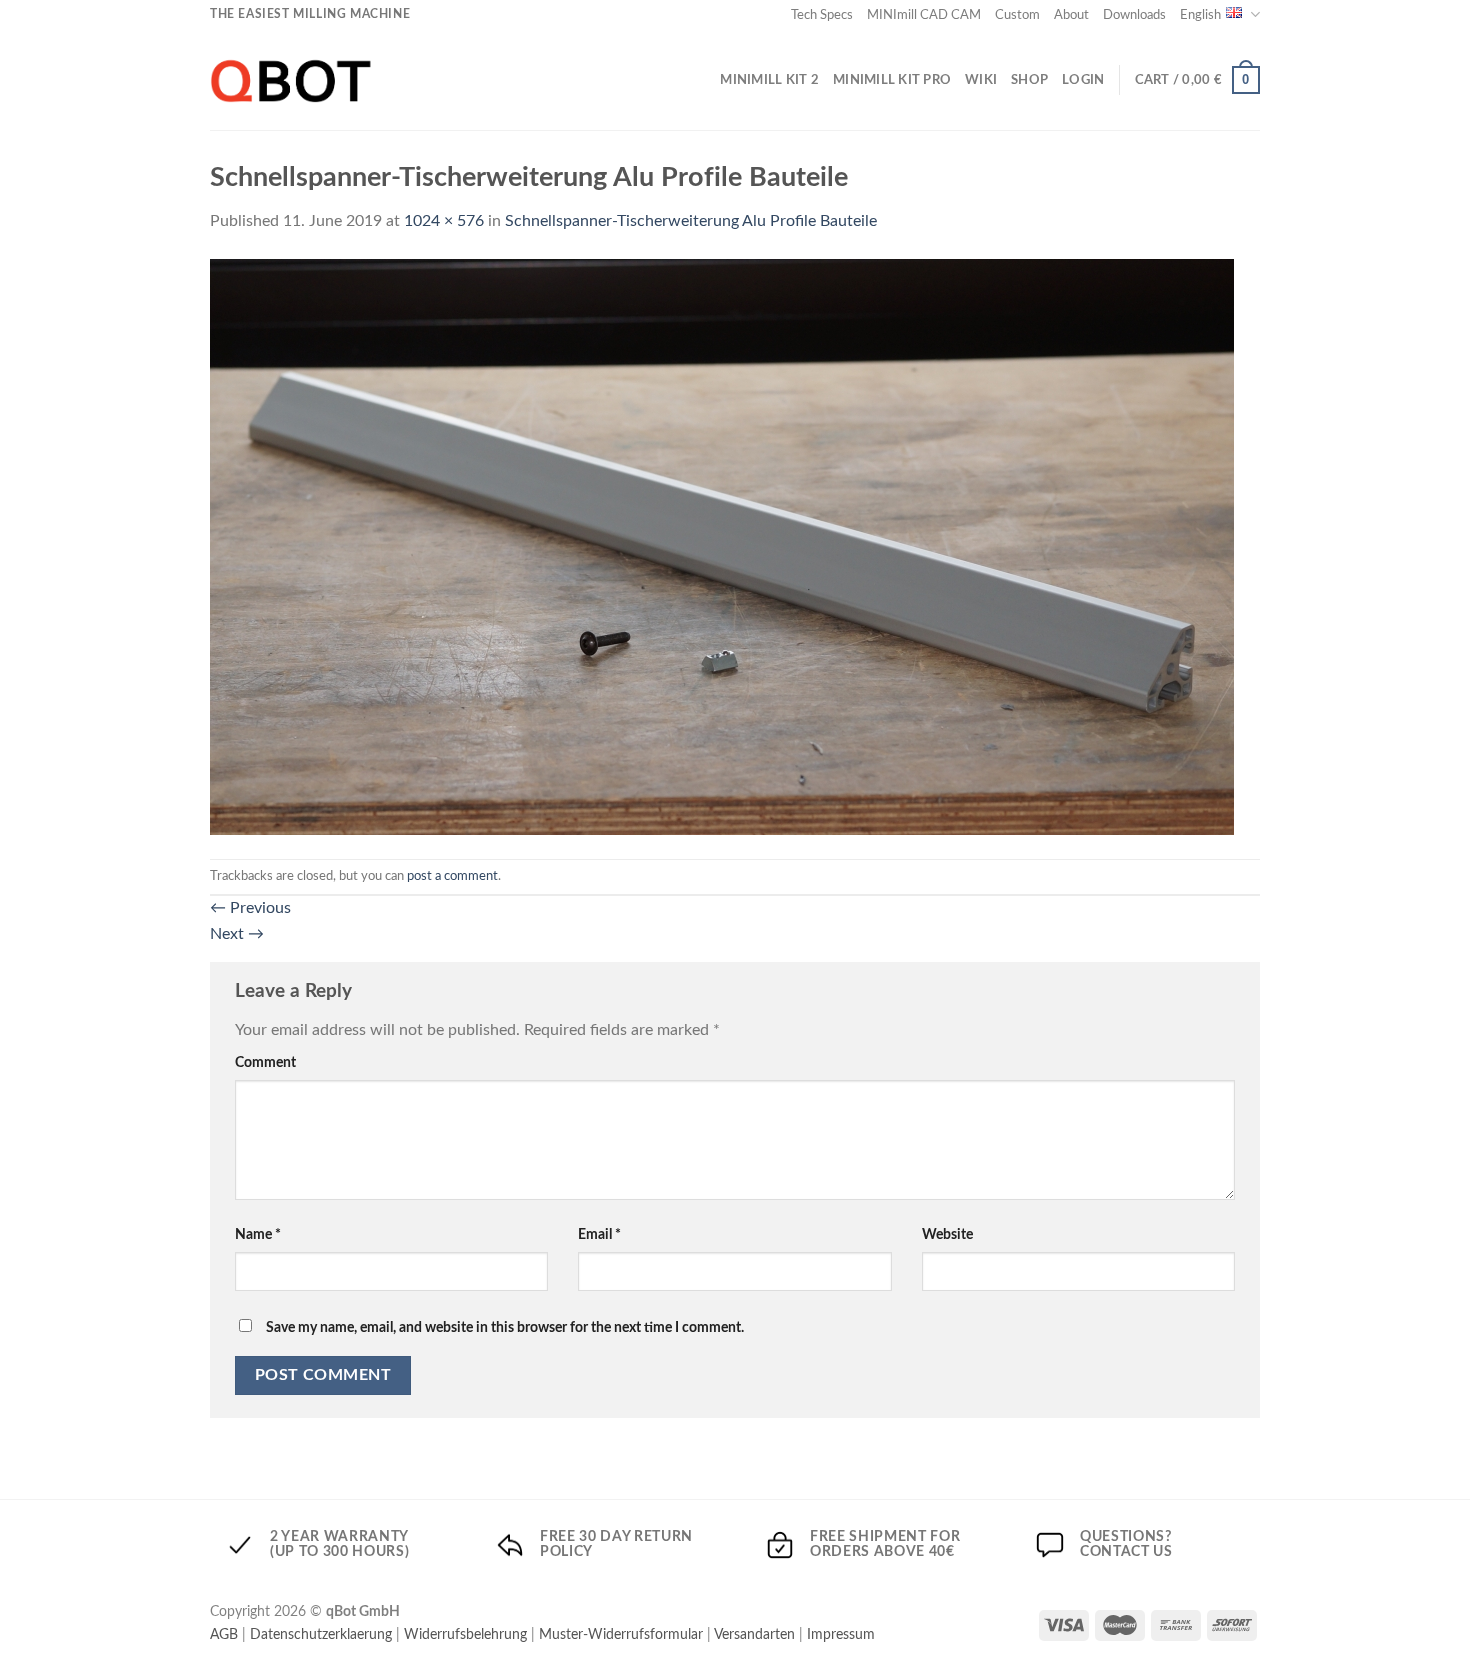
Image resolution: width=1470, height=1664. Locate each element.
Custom (1017, 15)
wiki (981, 80)
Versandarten (754, 1634)
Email (599, 1234)
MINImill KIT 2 (769, 80)
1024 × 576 (444, 221)
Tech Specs (822, 15)
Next (237, 934)
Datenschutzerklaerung (321, 1634)
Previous (250, 908)
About (1071, 15)
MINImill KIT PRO (892, 80)
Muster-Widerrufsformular (621, 1634)
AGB (224, 1634)
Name (258, 1234)
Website (947, 1234)
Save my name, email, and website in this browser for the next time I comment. (505, 1327)
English (1200, 15)
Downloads (1134, 15)
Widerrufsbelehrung (465, 1634)
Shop (1029, 80)
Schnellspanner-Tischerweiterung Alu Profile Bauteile (691, 221)
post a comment (452, 876)
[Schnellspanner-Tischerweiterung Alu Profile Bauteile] (722, 546)
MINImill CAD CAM (924, 15)
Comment (265, 1062)
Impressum (841, 1634)
